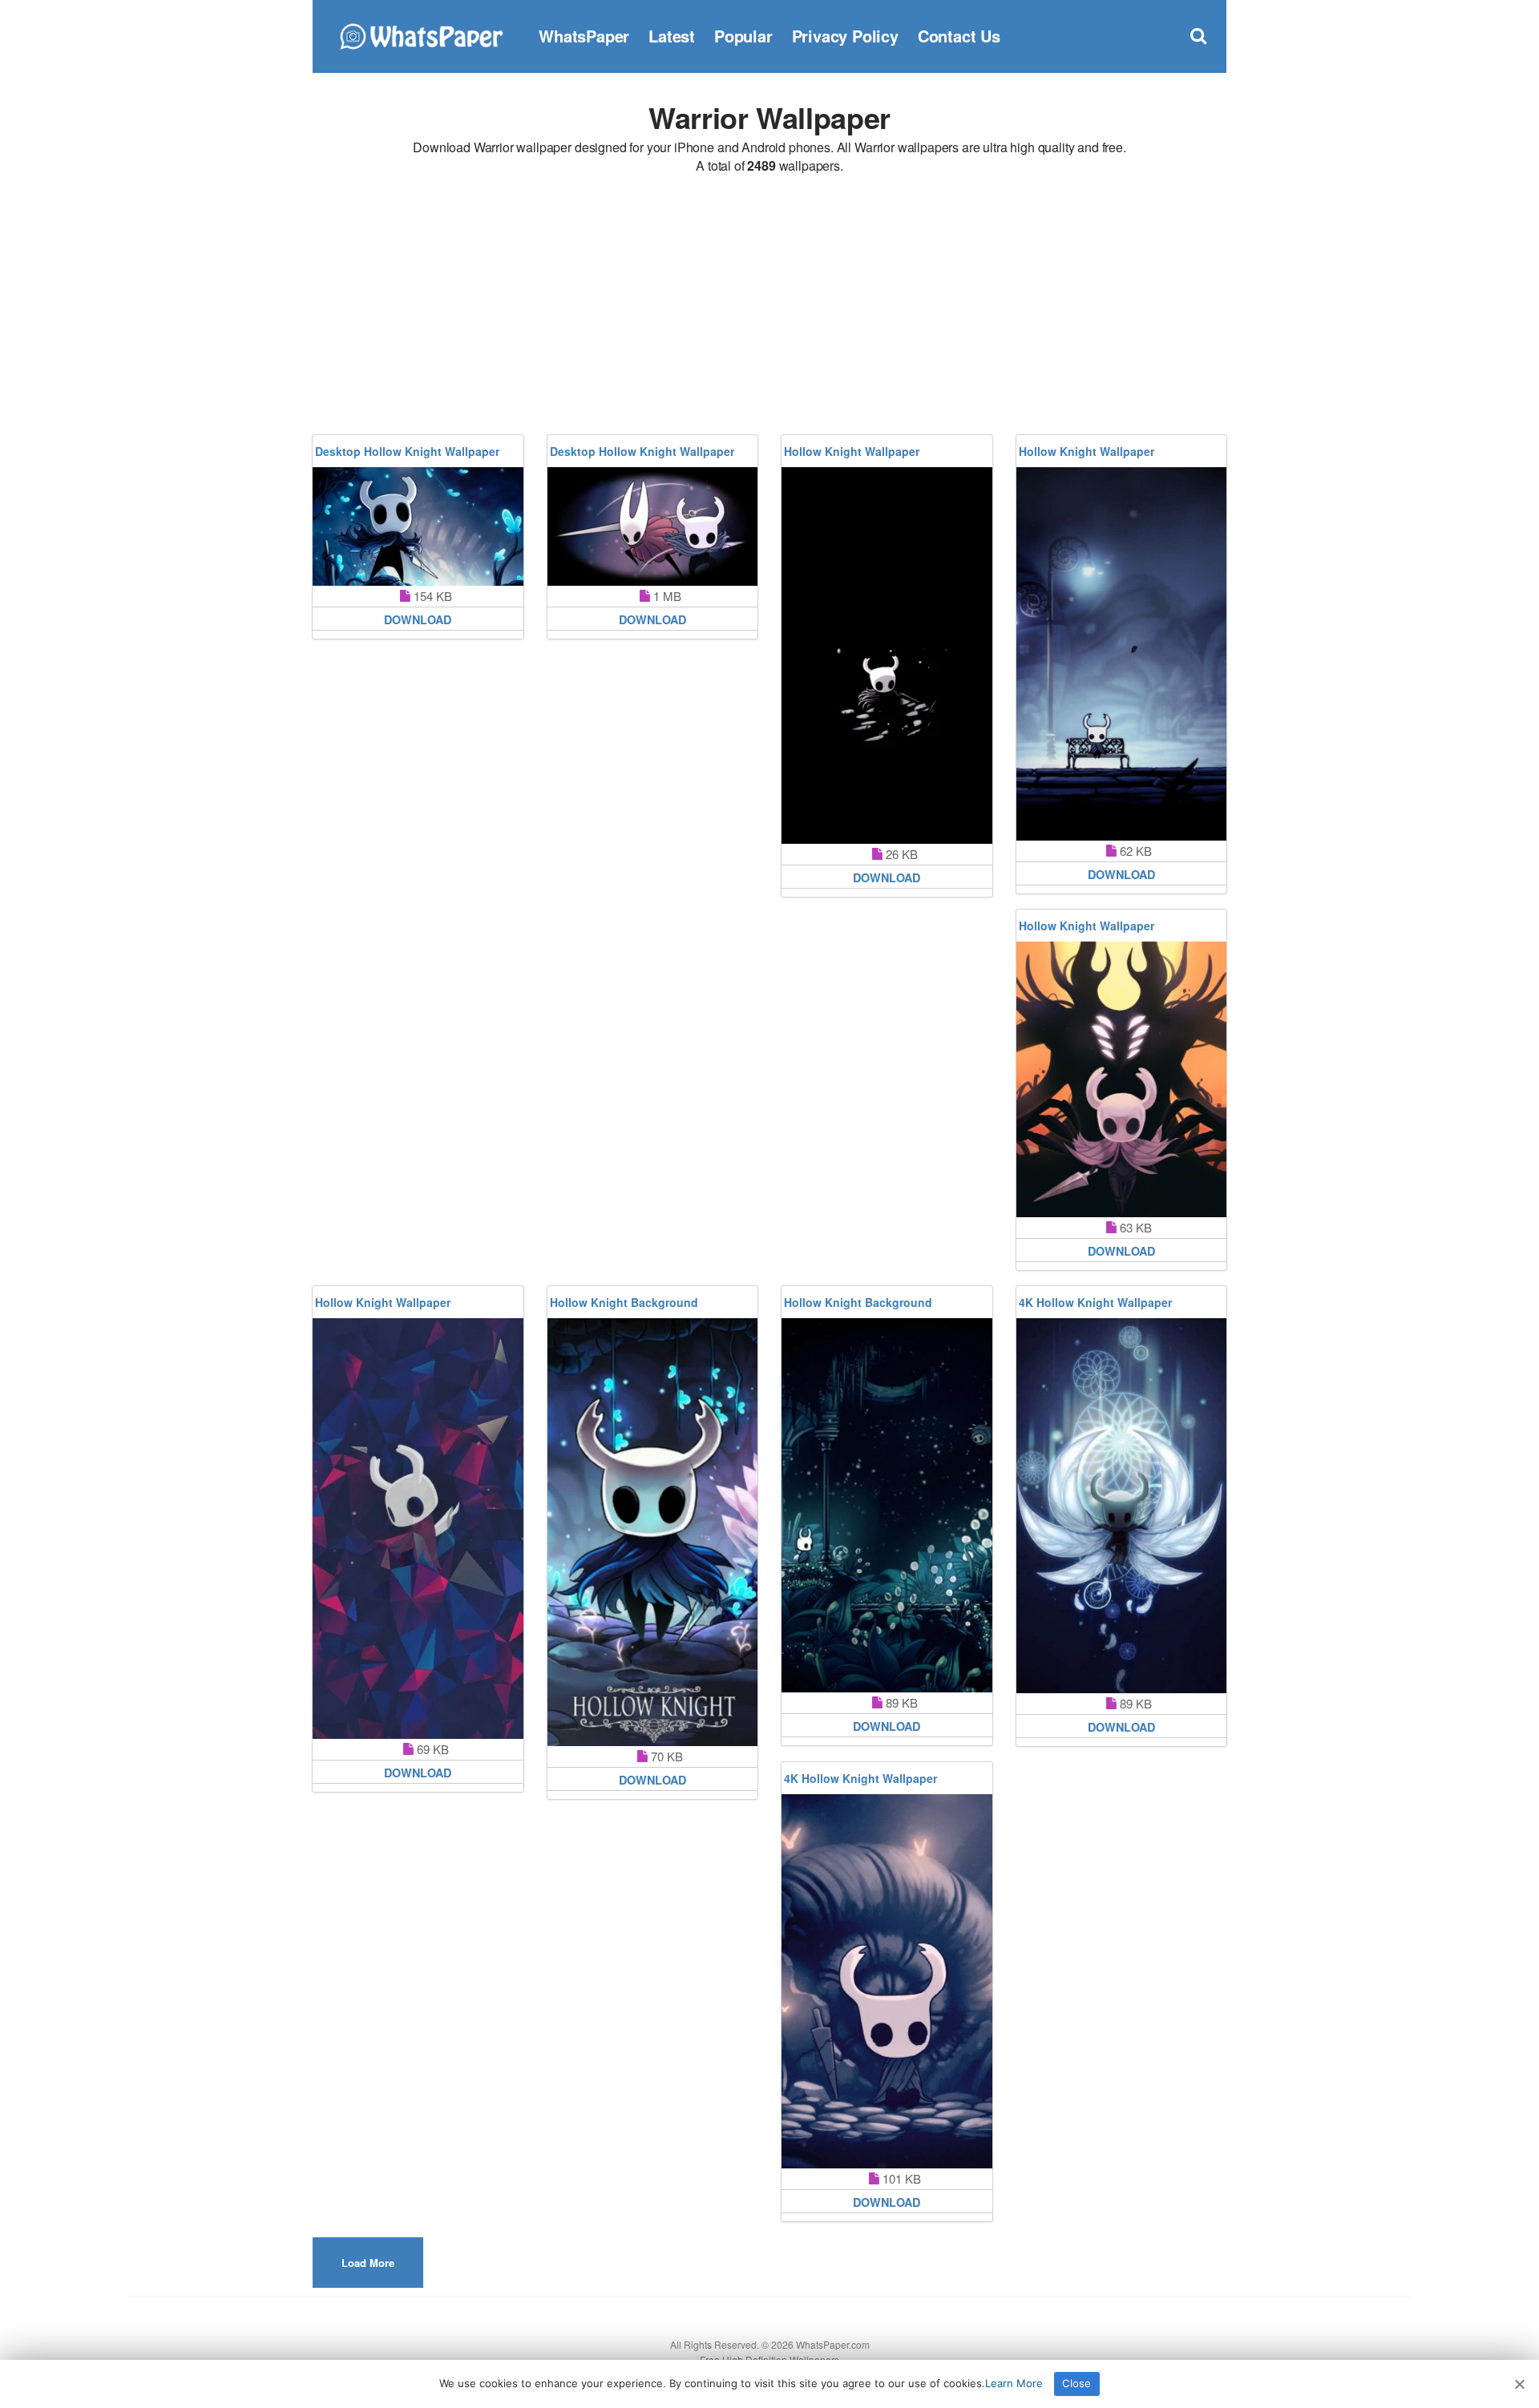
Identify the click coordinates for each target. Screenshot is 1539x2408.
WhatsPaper (584, 36)
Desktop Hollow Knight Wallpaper (407, 451)
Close (1076, 2383)
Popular (743, 36)
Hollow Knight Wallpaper (852, 451)
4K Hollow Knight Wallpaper (1095, 1302)
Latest (672, 36)
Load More (368, 2263)
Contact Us (959, 36)
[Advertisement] (769, 307)
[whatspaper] (421, 34)
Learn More (1014, 2383)
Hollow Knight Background (624, 1302)
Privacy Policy (845, 36)
